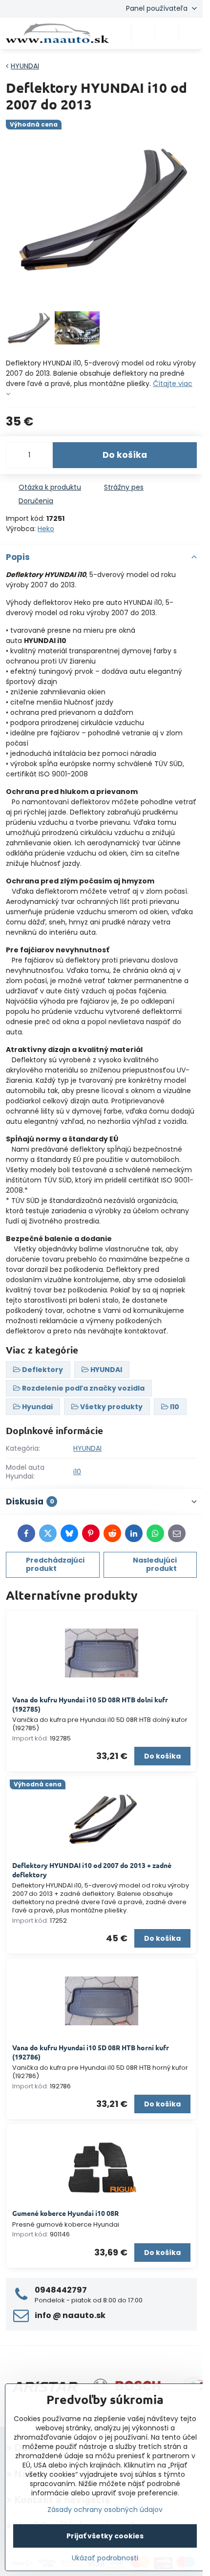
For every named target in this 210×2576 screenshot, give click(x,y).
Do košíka (125, 455)
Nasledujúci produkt (155, 1565)
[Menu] (191, 33)
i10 (77, 1472)
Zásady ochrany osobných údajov (105, 2510)
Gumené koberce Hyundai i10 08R (65, 2213)
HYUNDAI (87, 1448)
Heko (46, 529)
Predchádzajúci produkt (55, 1565)
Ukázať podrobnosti (105, 2558)
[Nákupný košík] (167, 33)
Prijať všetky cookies (105, 2536)
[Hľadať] (143, 33)
